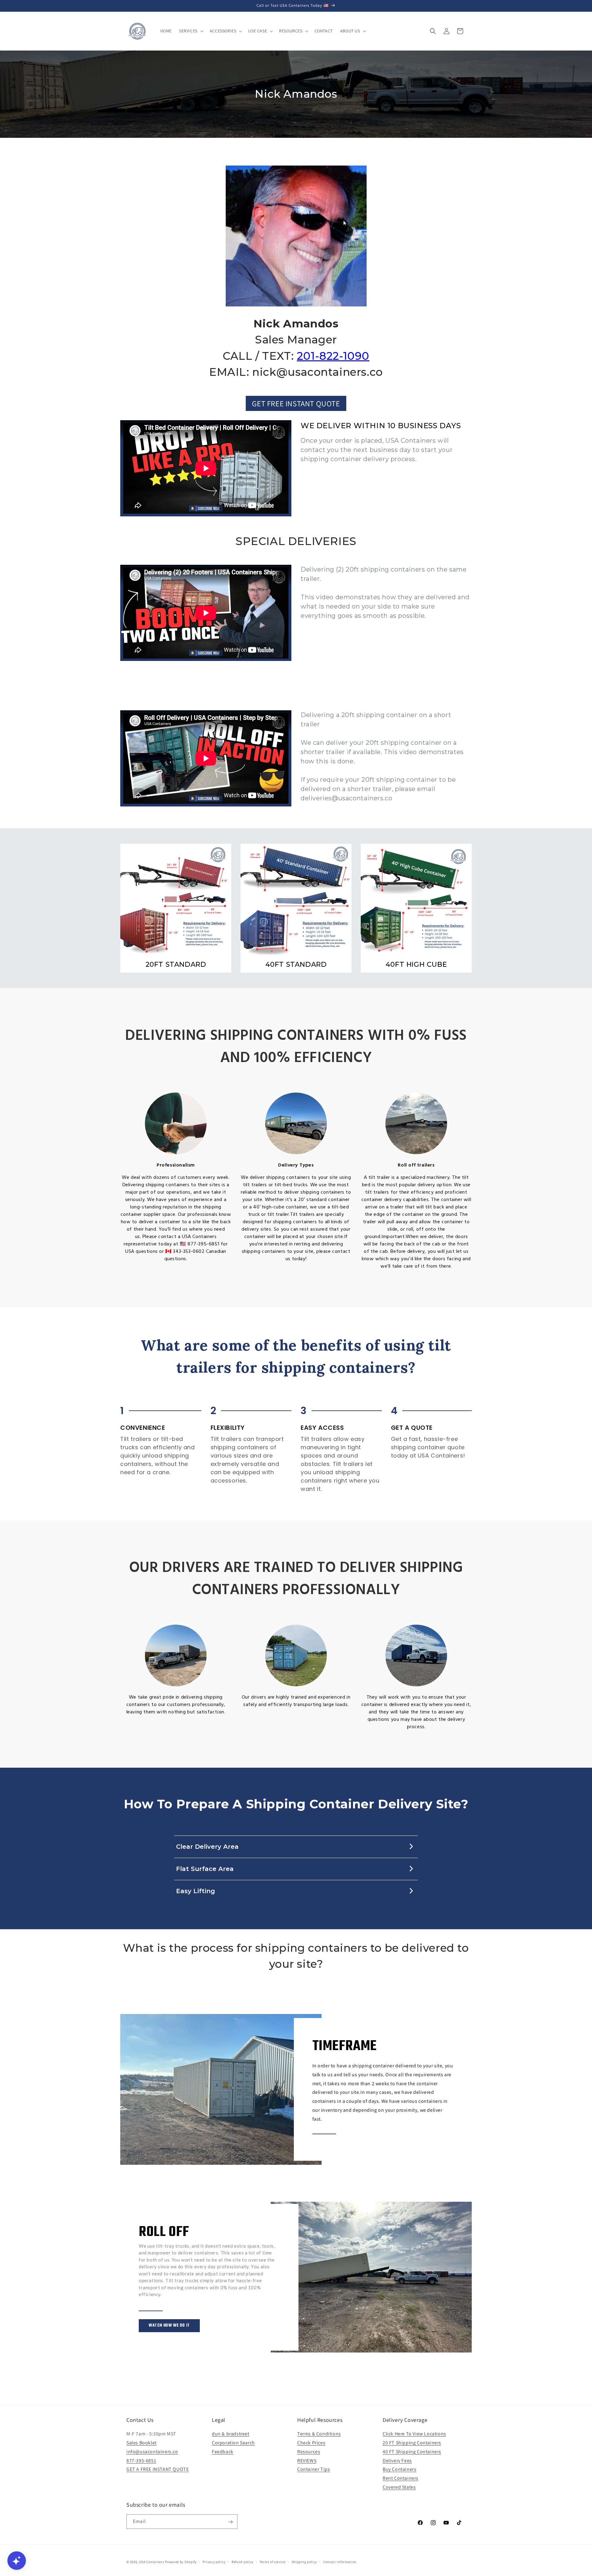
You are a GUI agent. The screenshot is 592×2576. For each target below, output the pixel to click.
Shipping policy (304, 2562)
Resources (309, 2452)
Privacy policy (214, 2562)
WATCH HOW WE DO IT (169, 2326)
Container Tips (314, 2469)
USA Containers (152, 2562)
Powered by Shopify (181, 2562)
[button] (191, 31)
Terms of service (273, 2562)
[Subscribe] (230, 2522)
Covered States (399, 2487)
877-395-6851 (141, 2461)
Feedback (223, 2452)
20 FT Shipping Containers (412, 2443)
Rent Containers (401, 2478)
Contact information (340, 2562)
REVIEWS (307, 2461)
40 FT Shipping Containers (412, 2452)
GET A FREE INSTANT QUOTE (158, 2469)
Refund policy (243, 2562)
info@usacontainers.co (152, 2452)
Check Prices (311, 2443)
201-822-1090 (333, 356)
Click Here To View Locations (414, 2434)
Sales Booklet (142, 2443)
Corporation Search (233, 2443)
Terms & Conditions (319, 2434)
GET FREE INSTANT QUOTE (296, 403)
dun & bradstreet (231, 2434)
